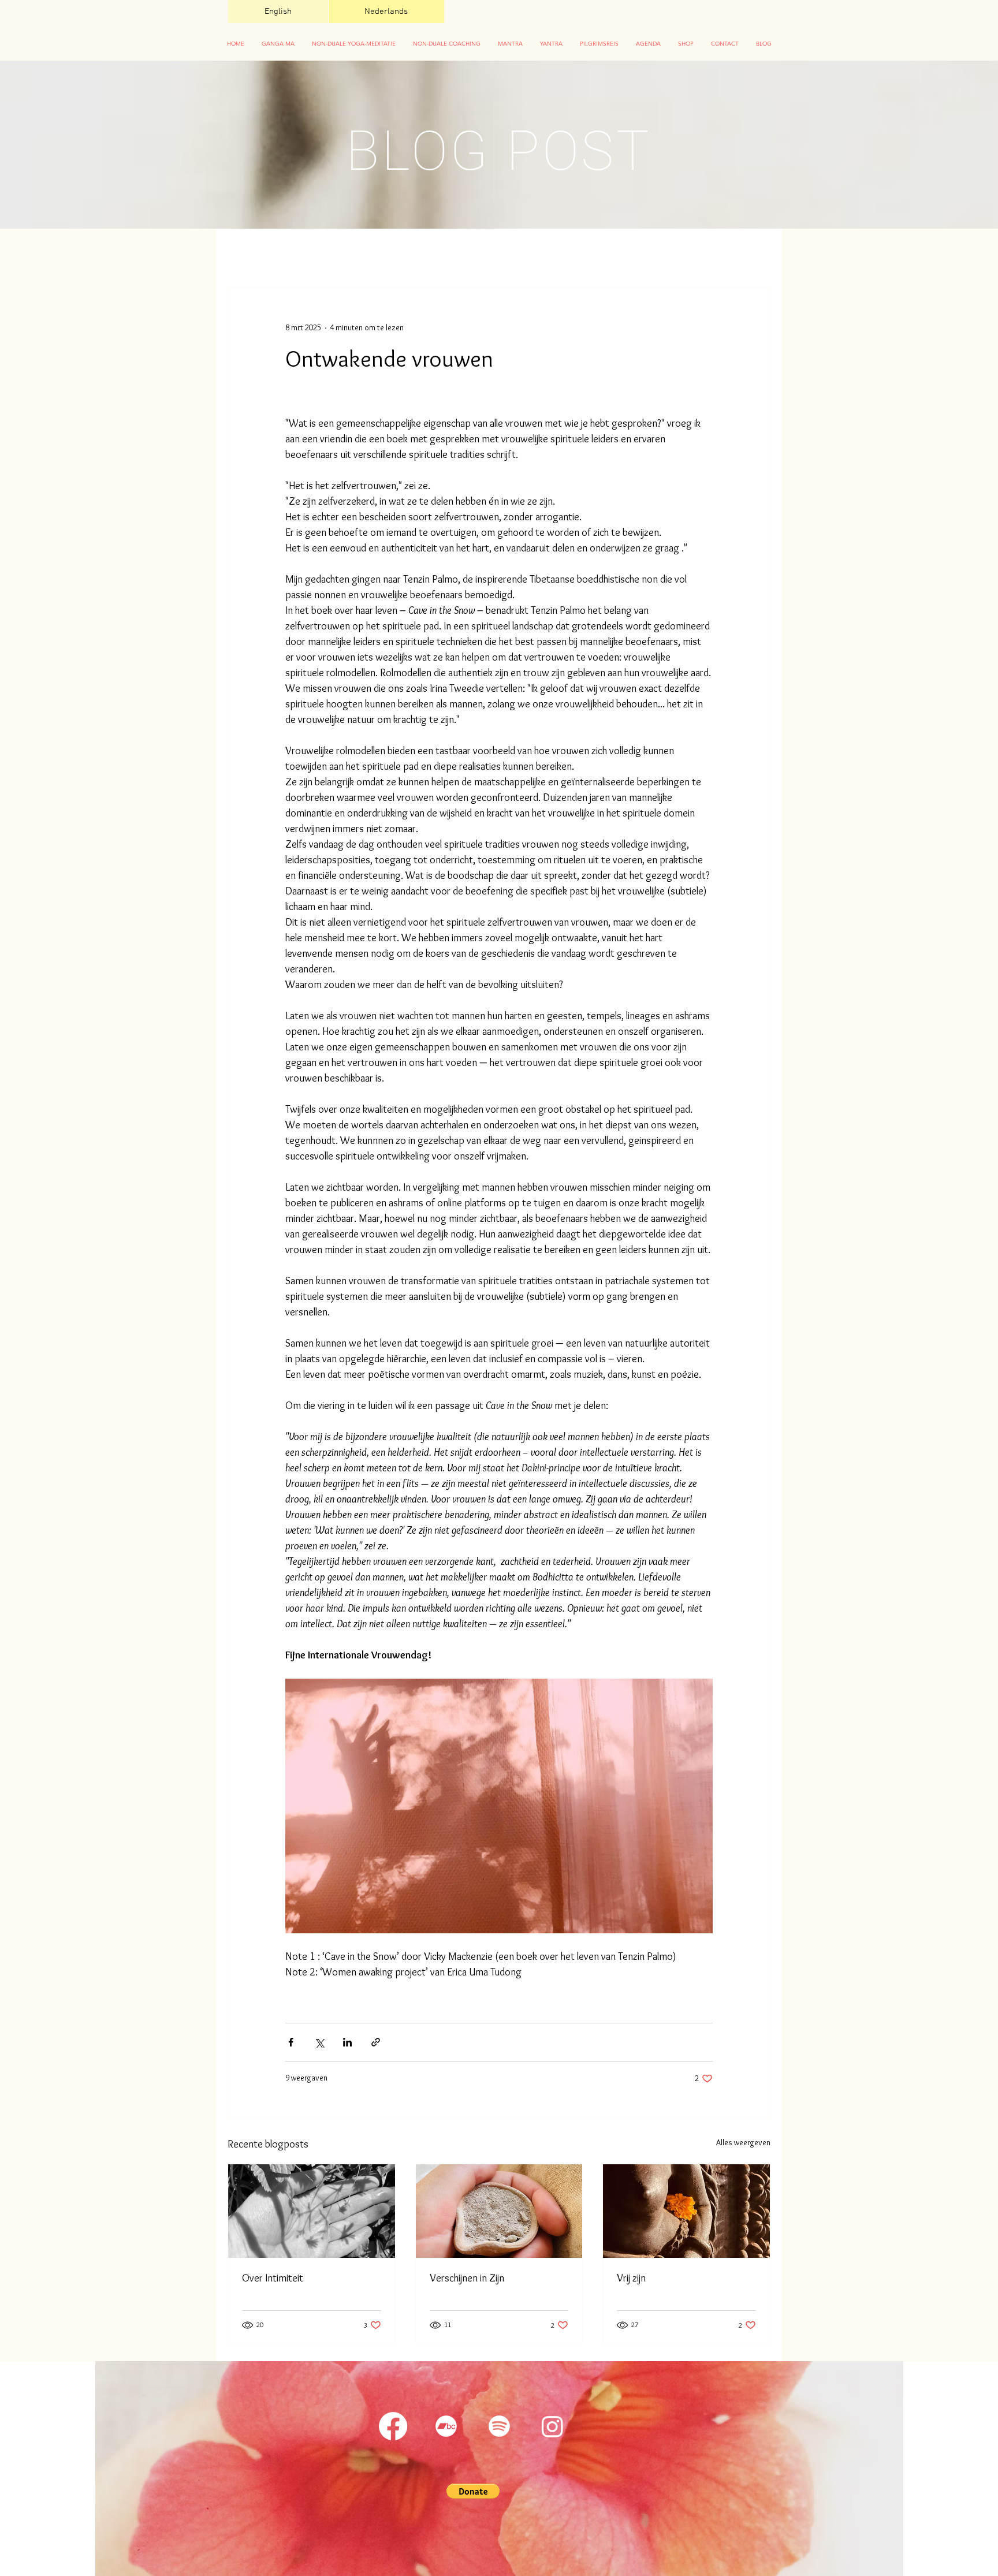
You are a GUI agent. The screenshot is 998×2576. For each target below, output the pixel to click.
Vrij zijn (631, 2278)
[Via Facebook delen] (291, 2042)
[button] (354, 44)
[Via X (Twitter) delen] (319, 2042)
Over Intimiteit (273, 2278)
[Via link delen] (376, 2042)
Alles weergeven (743, 2142)
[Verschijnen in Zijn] (499, 2211)
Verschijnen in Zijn (467, 2278)
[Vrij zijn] (686, 2211)
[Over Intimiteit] (312, 2211)
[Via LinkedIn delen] (347, 2042)
